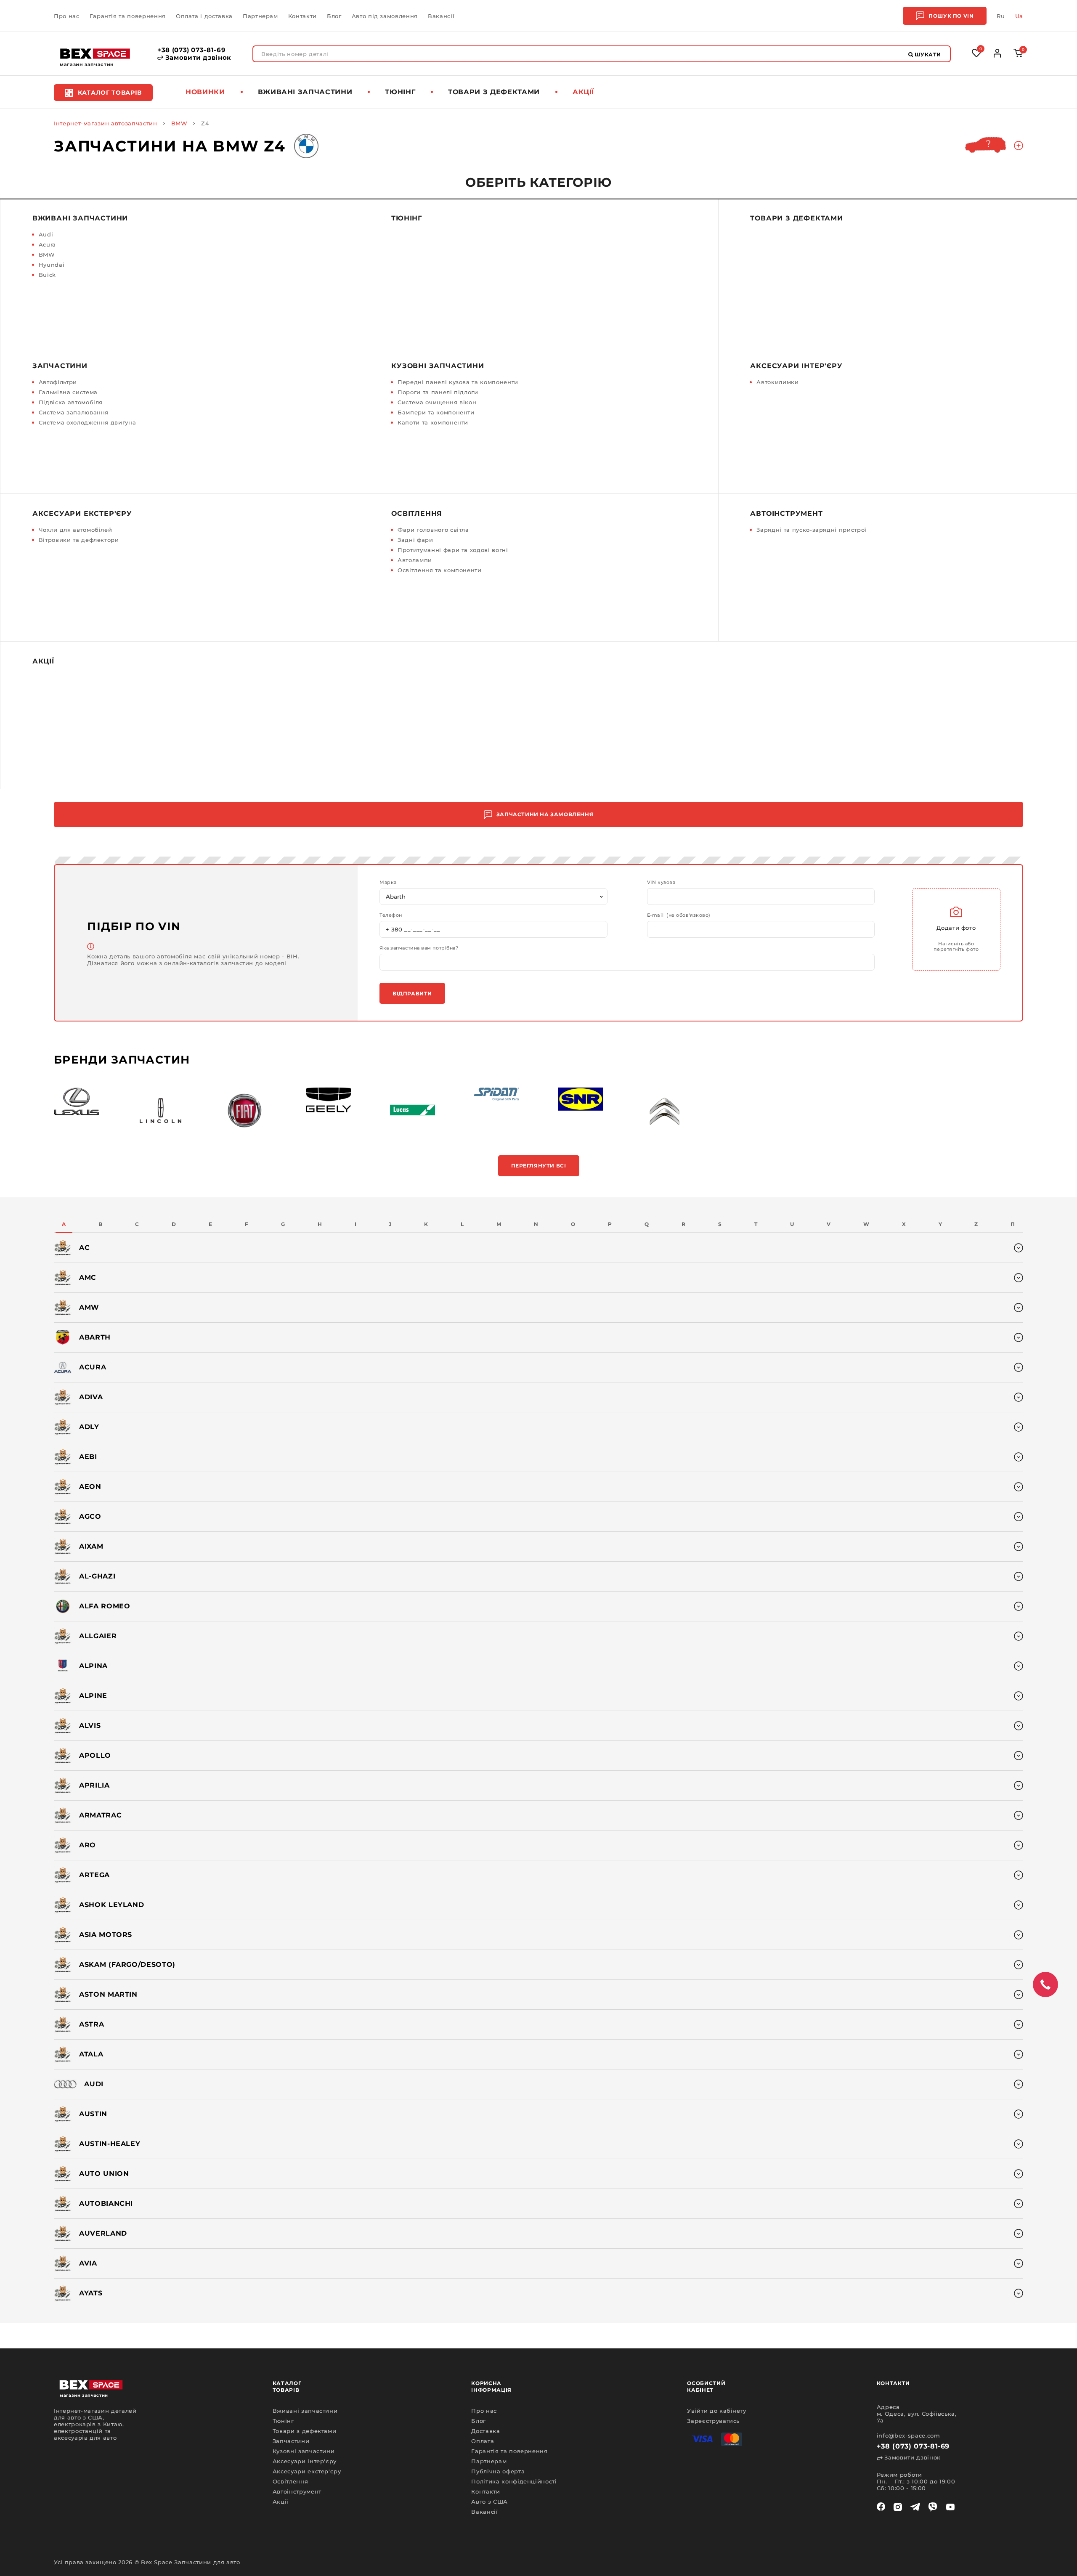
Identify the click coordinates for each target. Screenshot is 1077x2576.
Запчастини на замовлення (545, 814)
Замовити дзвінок (197, 58)
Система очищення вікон (437, 402)
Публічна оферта (498, 2471)
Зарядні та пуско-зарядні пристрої (811, 530)
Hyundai (52, 265)
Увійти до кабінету (717, 2411)
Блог (334, 16)
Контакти (302, 16)
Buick (47, 275)
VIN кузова (661, 882)
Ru (1001, 16)
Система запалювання (74, 412)
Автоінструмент (786, 513)
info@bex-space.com (909, 2435)
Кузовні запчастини (438, 366)
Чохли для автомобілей (76, 530)
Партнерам (260, 16)
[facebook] (881, 2507)
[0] (1018, 55)
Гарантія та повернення (128, 16)
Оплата (483, 2441)
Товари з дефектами (494, 92)
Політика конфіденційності (514, 2481)
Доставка (485, 2431)
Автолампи (415, 560)
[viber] (933, 2507)
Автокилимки (777, 382)
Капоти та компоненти (433, 422)
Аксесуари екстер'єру (82, 513)
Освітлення (417, 513)
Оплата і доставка (204, 16)
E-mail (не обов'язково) (679, 915)
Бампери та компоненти (436, 412)
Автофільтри (58, 382)
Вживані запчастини (305, 92)
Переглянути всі (539, 1166)
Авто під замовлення (385, 16)
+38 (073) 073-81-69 (191, 50)
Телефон (391, 915)
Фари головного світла (433, 530)
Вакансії (441, 16)
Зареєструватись (713, 2421)
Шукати (927, 54)
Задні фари (415, 540)
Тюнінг (400, 92)
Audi (46, 234)
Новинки (205, 92)
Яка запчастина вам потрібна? (419, 948)
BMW (179, 123)
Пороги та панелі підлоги (438, 392)
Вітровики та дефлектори (79, 540)
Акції (583, 92)
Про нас (67, 16)
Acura (47, 244)
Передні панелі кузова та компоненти (458, 382)
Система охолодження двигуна (88, 422)
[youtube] (950, 2507)
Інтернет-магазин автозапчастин (106, 123)
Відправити (412, 994)
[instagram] (898, 2507)
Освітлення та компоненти (440, 570)
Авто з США (489, 2502)
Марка (388, 882)
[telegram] (915, 2507)
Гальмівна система (68, 392)
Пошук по (951, 16)
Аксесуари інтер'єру (796, 366)
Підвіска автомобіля (71, 402)
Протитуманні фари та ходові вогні (453, 550)
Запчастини (60, 366)
